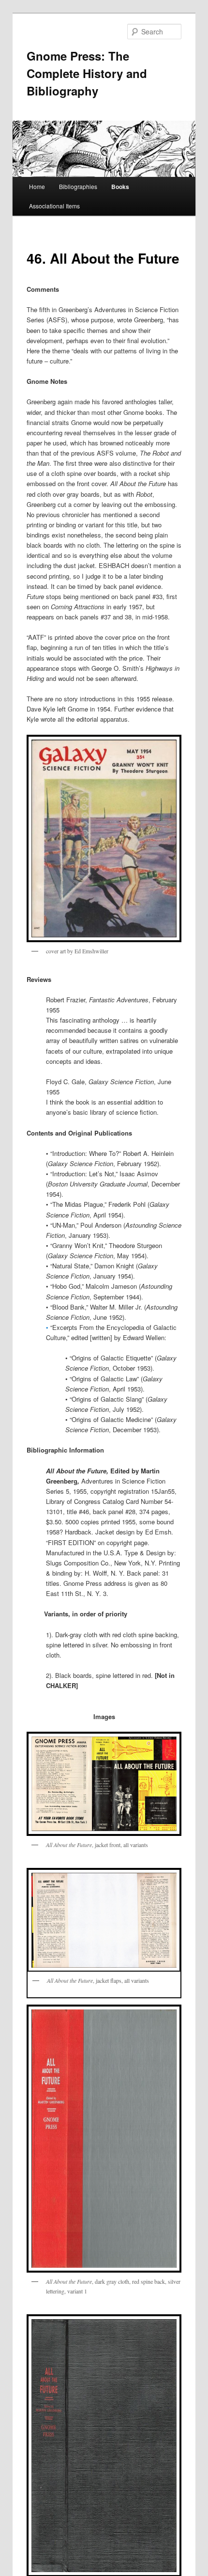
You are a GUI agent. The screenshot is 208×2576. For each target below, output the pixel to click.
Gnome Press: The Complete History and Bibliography (87, 73)
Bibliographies (78, 186)
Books (120, 187)
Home (37, 186)
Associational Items (54, 206)
